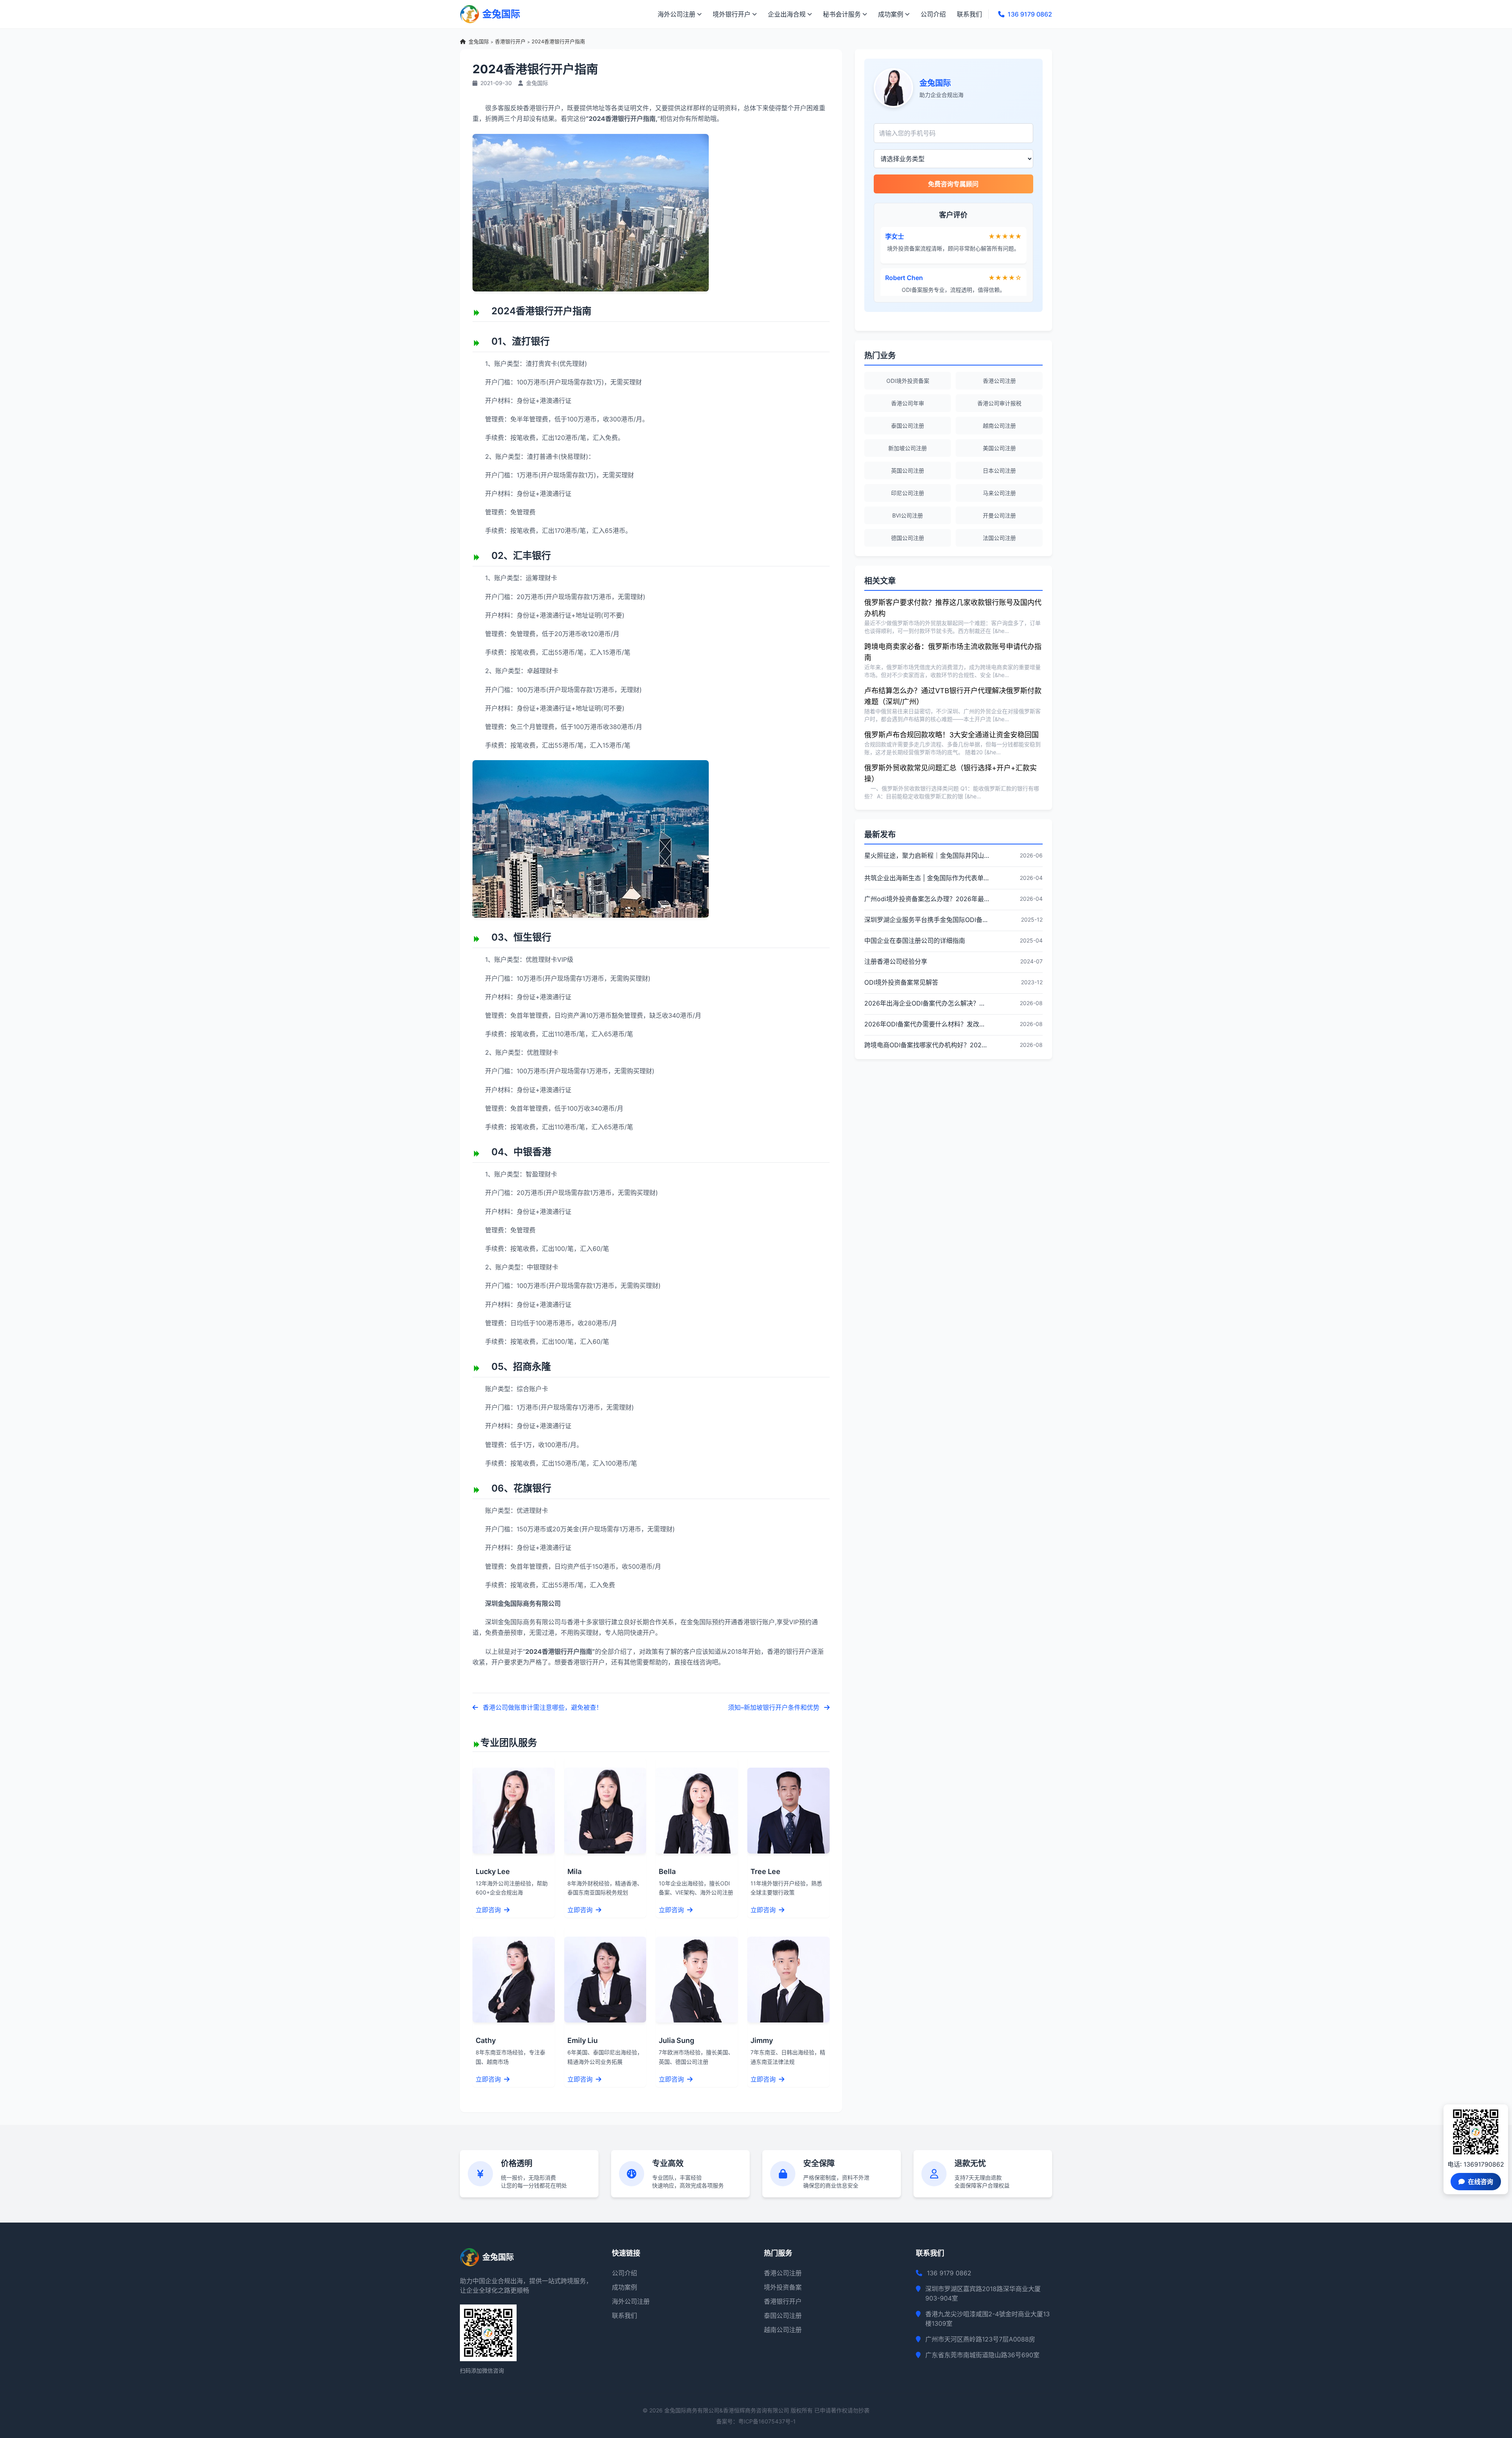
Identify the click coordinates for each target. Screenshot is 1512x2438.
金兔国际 (479, 42)
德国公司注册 (908, 538)
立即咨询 (489, 1910)
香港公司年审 (908, 403)
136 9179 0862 (1030, 14)
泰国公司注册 (908, 426)
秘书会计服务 (842, 14)
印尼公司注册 (908, 493)
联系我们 (969, 14)
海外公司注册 (676, 14)
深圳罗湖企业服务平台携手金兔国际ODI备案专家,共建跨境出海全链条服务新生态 (927, 920)
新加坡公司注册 (908, 448)
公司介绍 (933, 14)
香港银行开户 (510, 42)
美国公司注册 (999, 448)
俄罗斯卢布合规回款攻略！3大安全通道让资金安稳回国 (951, 735)
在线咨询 (1480, 2182)
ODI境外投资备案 (908, 381)
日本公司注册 (999, 470)
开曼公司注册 (999, 515)
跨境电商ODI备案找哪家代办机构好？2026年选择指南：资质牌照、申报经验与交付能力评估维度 (927, 1045)
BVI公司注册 (908, 515)
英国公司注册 (908, 470)
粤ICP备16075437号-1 (767, 2421)
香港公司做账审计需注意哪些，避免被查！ (542, 1707)
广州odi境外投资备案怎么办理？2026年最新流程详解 (927, 899)
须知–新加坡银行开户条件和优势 (775, 1707)
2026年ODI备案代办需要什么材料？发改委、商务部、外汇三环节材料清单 (927, 1024)
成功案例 (891, 14)
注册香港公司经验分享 (896, 961)
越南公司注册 (999, 426)
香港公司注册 (999, 381)
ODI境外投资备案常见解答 (901, 982)
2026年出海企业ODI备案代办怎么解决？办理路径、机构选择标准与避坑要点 (927, 1003)
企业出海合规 (787, 14)
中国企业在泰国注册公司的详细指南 (915, 941)
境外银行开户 (732, 14)
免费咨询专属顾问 (953, 184)
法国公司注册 (999, 538)
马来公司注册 (999, 493)
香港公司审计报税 (999, 403)
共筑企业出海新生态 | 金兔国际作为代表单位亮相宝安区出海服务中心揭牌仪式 (927, 878)
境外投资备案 (783, 2287)
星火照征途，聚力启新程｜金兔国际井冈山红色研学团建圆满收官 (927, 855)
